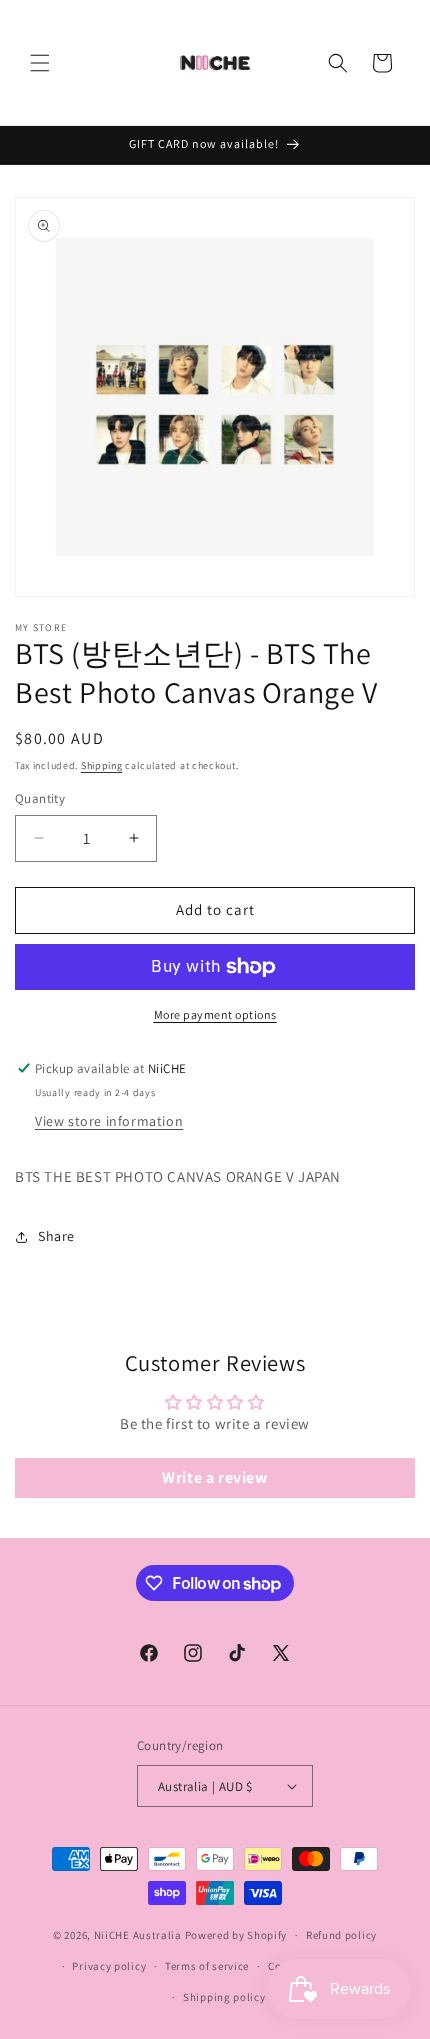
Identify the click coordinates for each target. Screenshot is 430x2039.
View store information (109, 1121)
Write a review (214, 1477)
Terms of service (207, 1966)
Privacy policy (109, 1966)
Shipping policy (224, 1997)
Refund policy (341, 1935)
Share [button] (56, 1236)
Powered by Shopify (236, 1935)
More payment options (215, 1014)
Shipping (102, 765)
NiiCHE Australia (138, 1935)
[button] (40, 63)
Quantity (40, 798)
